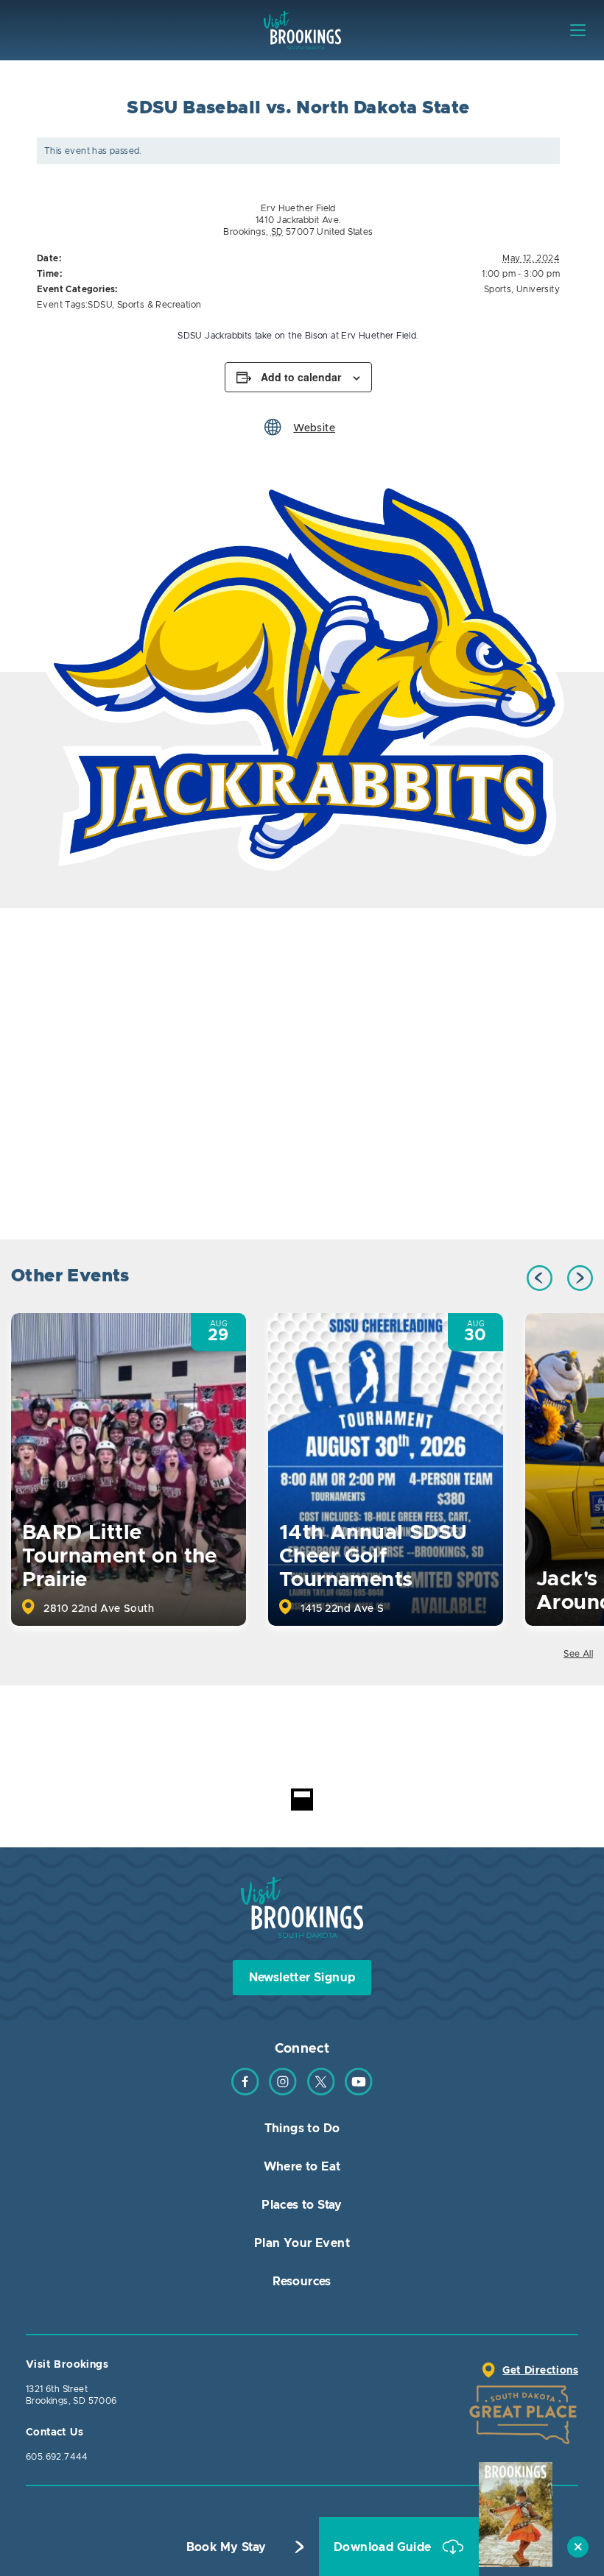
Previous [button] (540, 1278)
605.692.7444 (57, 2457)
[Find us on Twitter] (321, 2092)
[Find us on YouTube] (359, 2092)
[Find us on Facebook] (245, 2092)
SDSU (100, 305)
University (538, 289)
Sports (498, 289)
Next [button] (580, 1278)
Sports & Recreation (159, 305)
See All (578, 1654)
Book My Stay (226, 2547)
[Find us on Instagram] (283, 2092)
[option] (302, 672)
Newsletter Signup (302, 1978)
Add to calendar (301, 377)
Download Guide (384, 2547)
